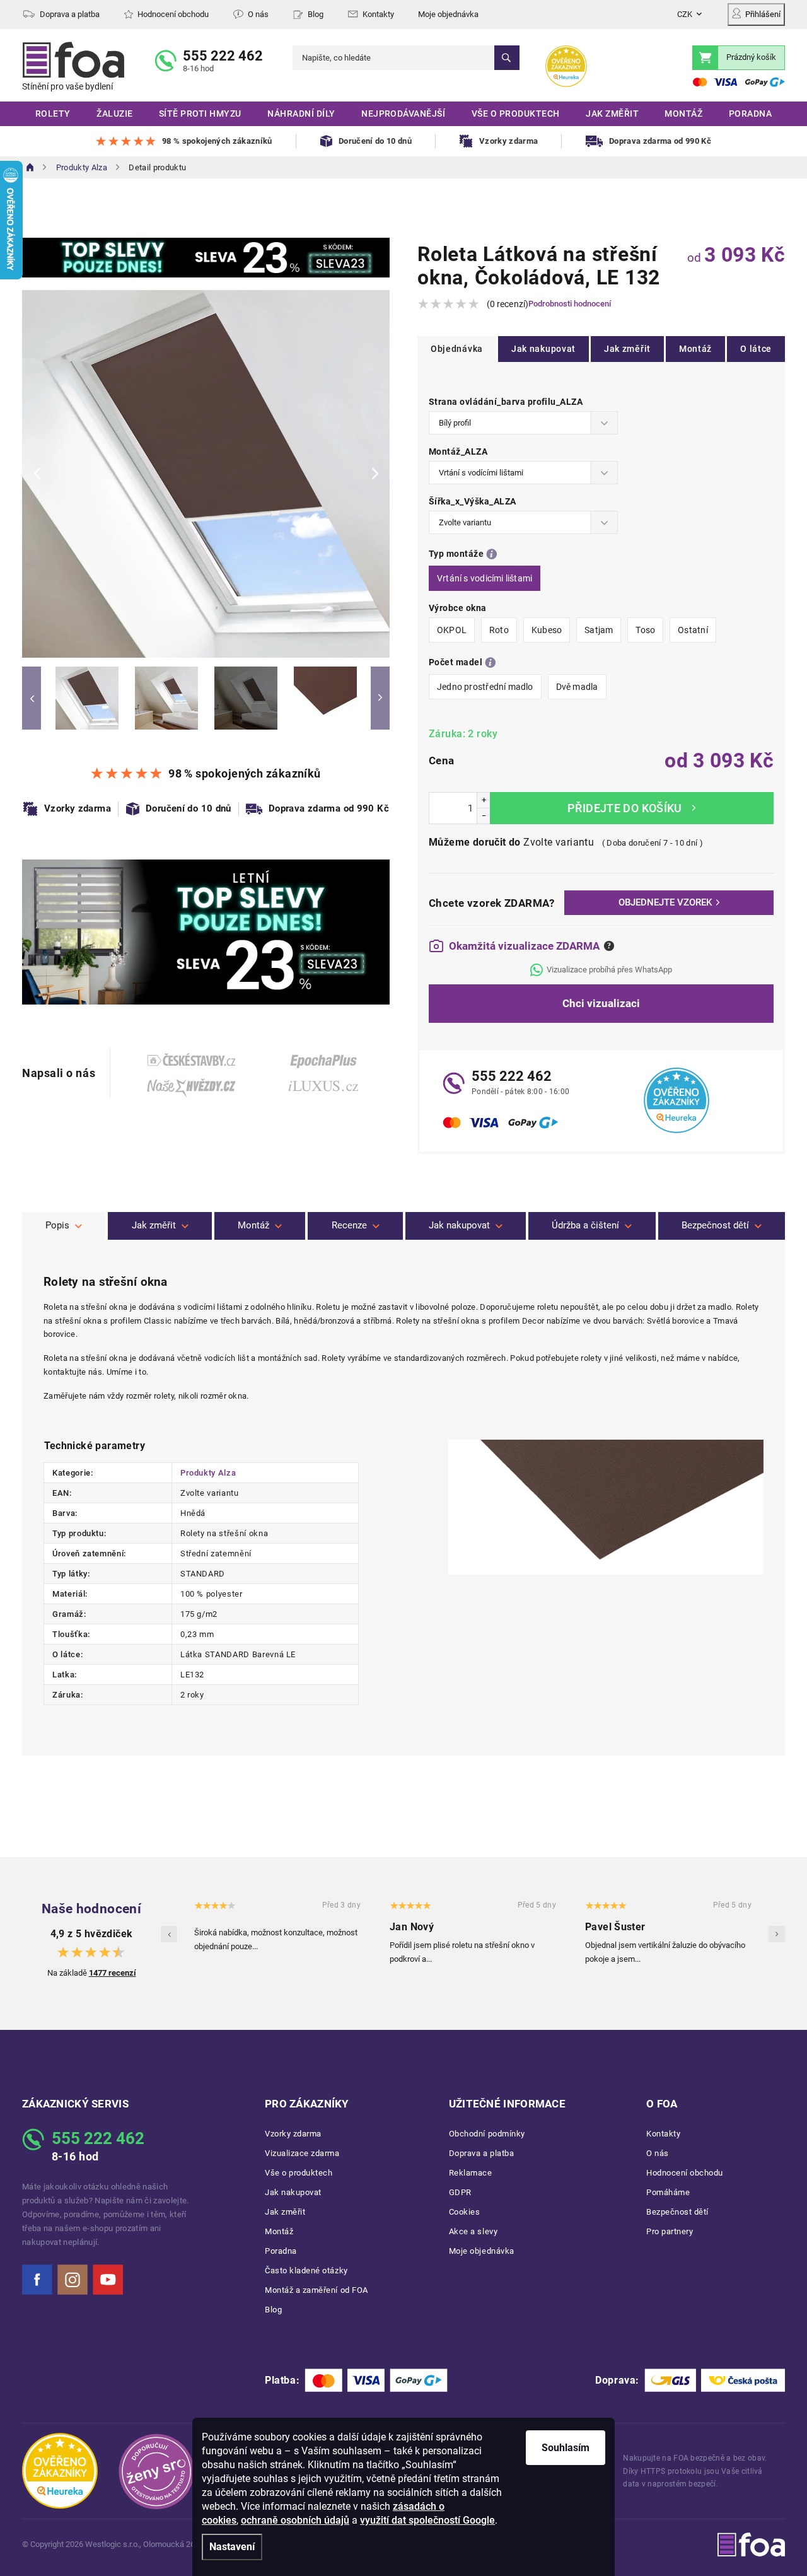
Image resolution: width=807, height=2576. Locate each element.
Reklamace (471, 2173)
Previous (32, 698)
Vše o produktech (299, 2173)
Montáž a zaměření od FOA (316, 2290)
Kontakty (378, 14)
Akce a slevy (473, 2231)
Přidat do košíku (632, 808)
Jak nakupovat (543, 349)
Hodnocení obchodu (173, 14)
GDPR (460, 2192)
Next (380, 698)
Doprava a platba (70, 14)
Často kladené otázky (306, 2270)
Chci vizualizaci (601, 1003)
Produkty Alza (208, 1473)
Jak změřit (627, 349)
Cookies (465, 2212)
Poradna (281, 2251)
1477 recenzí (113, 1973)
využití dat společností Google (427, 2520)
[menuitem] (53, 114)
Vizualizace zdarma (302, 2153)
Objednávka (457, 349)
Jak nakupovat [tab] (459, 1225)
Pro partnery (670, 2231)
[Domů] (30, 167)
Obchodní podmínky (487, 2134)
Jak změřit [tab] (154, 1225)
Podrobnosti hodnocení (570, 304)
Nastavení (232, 2547)
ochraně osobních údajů (295, 2520)
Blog (316, 14)
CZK (685, 14)
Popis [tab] (57, 1225)
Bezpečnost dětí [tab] (715, 1225)
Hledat (507, 58)
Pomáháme (668, 2192)
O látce (756, 349)
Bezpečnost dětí (677, 2212)
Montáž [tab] (253, 1225)
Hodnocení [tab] (355, 1226)
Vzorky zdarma (293, 2134)
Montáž (695, 349)
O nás (258, 14)
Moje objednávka (448, 14)
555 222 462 (223, 56)
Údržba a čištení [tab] (585, 1225)
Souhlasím (566, 2448)
